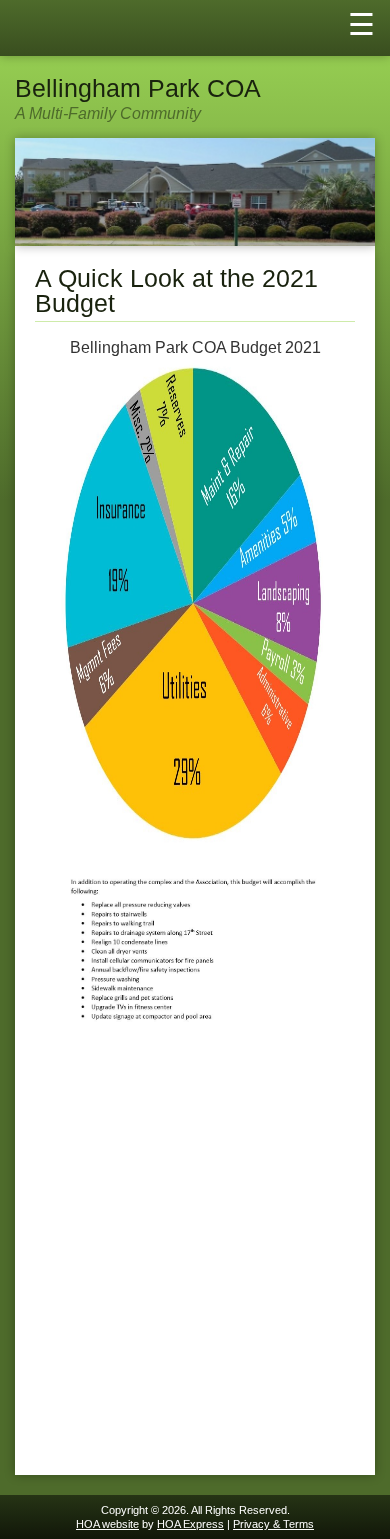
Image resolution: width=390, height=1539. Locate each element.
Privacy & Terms (273, 1524)
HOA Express (190, 1524)
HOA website (107, 1524)
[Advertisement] (195, 1260)
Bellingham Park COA (138, 88)
